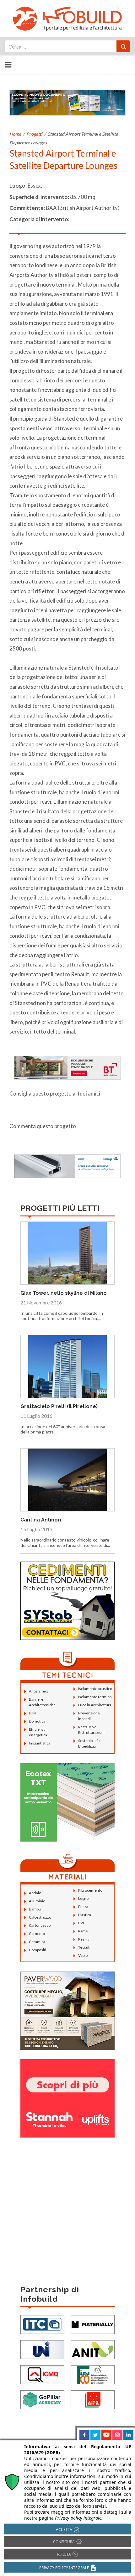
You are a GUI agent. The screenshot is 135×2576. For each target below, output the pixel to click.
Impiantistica (40, 1743)
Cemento (37, 1933)
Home (15, 134)
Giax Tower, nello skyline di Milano (64, 1293)
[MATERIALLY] (93, 2324)
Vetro (83, 1955)
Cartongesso (40, 1925)
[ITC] (42, 2324)
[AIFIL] (93, 2399)
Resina (84, 1939)
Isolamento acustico (95, 1689)
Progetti (34, 134)
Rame (83, 1931)
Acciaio (35, 1893)
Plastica (85, 1915)
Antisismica (39, 1691)
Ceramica (37, 1942)
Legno (83, 1898)
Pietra (83, 1907)
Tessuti (84, 1947)
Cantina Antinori (41, 1520)
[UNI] (42, 2349)
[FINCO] (93, 2374)
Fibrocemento (90, 1890)
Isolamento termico (95, 1697)
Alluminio (37, 1901)
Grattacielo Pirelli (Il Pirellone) (59, 1406)
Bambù (35, 1909)
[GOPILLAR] (42, 2399)
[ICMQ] (42, 2374)
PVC (82, 1923)
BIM (32, 1713)
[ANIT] (93, 2349)
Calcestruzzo (40, 1917)
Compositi (38, 1950)
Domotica (37, 1721)
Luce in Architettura (95, 1705)
